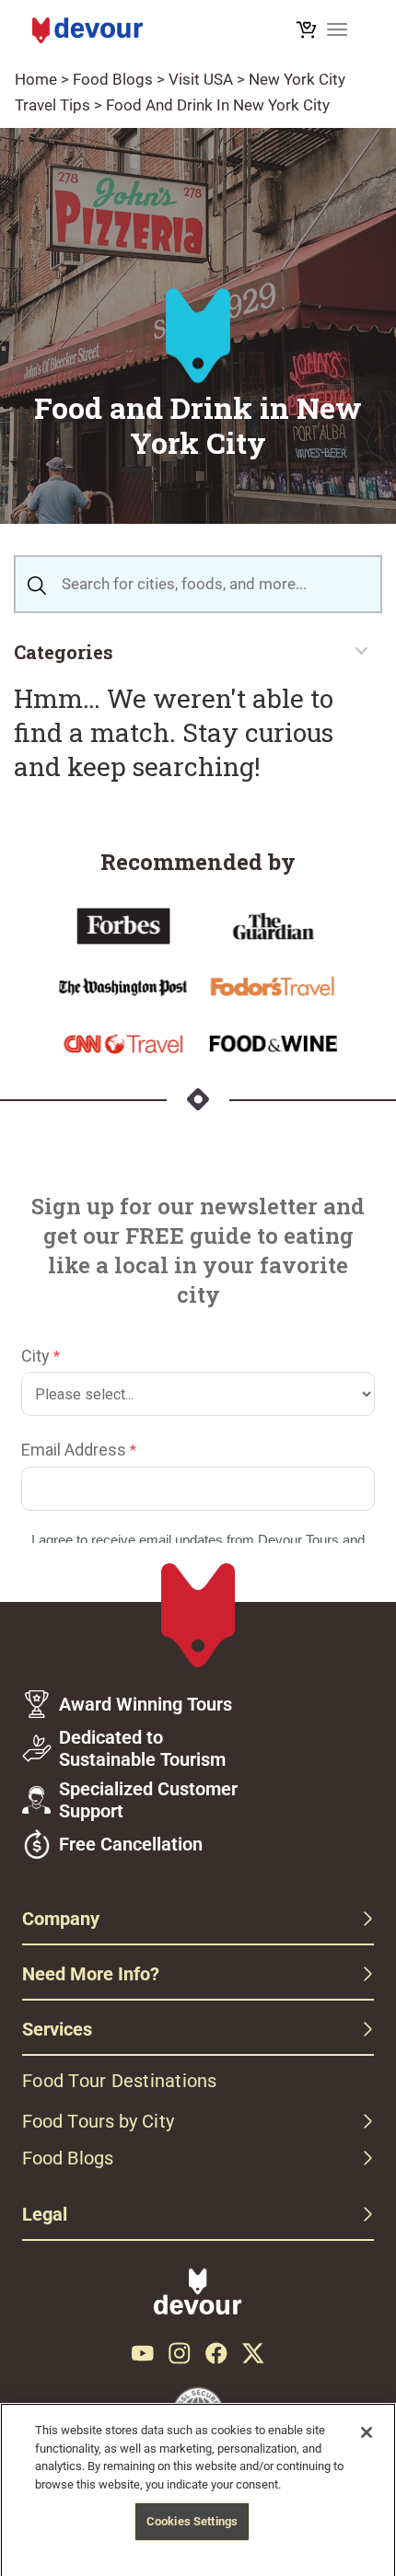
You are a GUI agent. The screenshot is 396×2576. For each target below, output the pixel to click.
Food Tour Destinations (120, 2081)
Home (36, 79)
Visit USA (201, 79)
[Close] (367, 2432)
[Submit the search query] (37, 584)
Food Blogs (113, 79)
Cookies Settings (192, 2521)
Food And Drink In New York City (218, 105)
